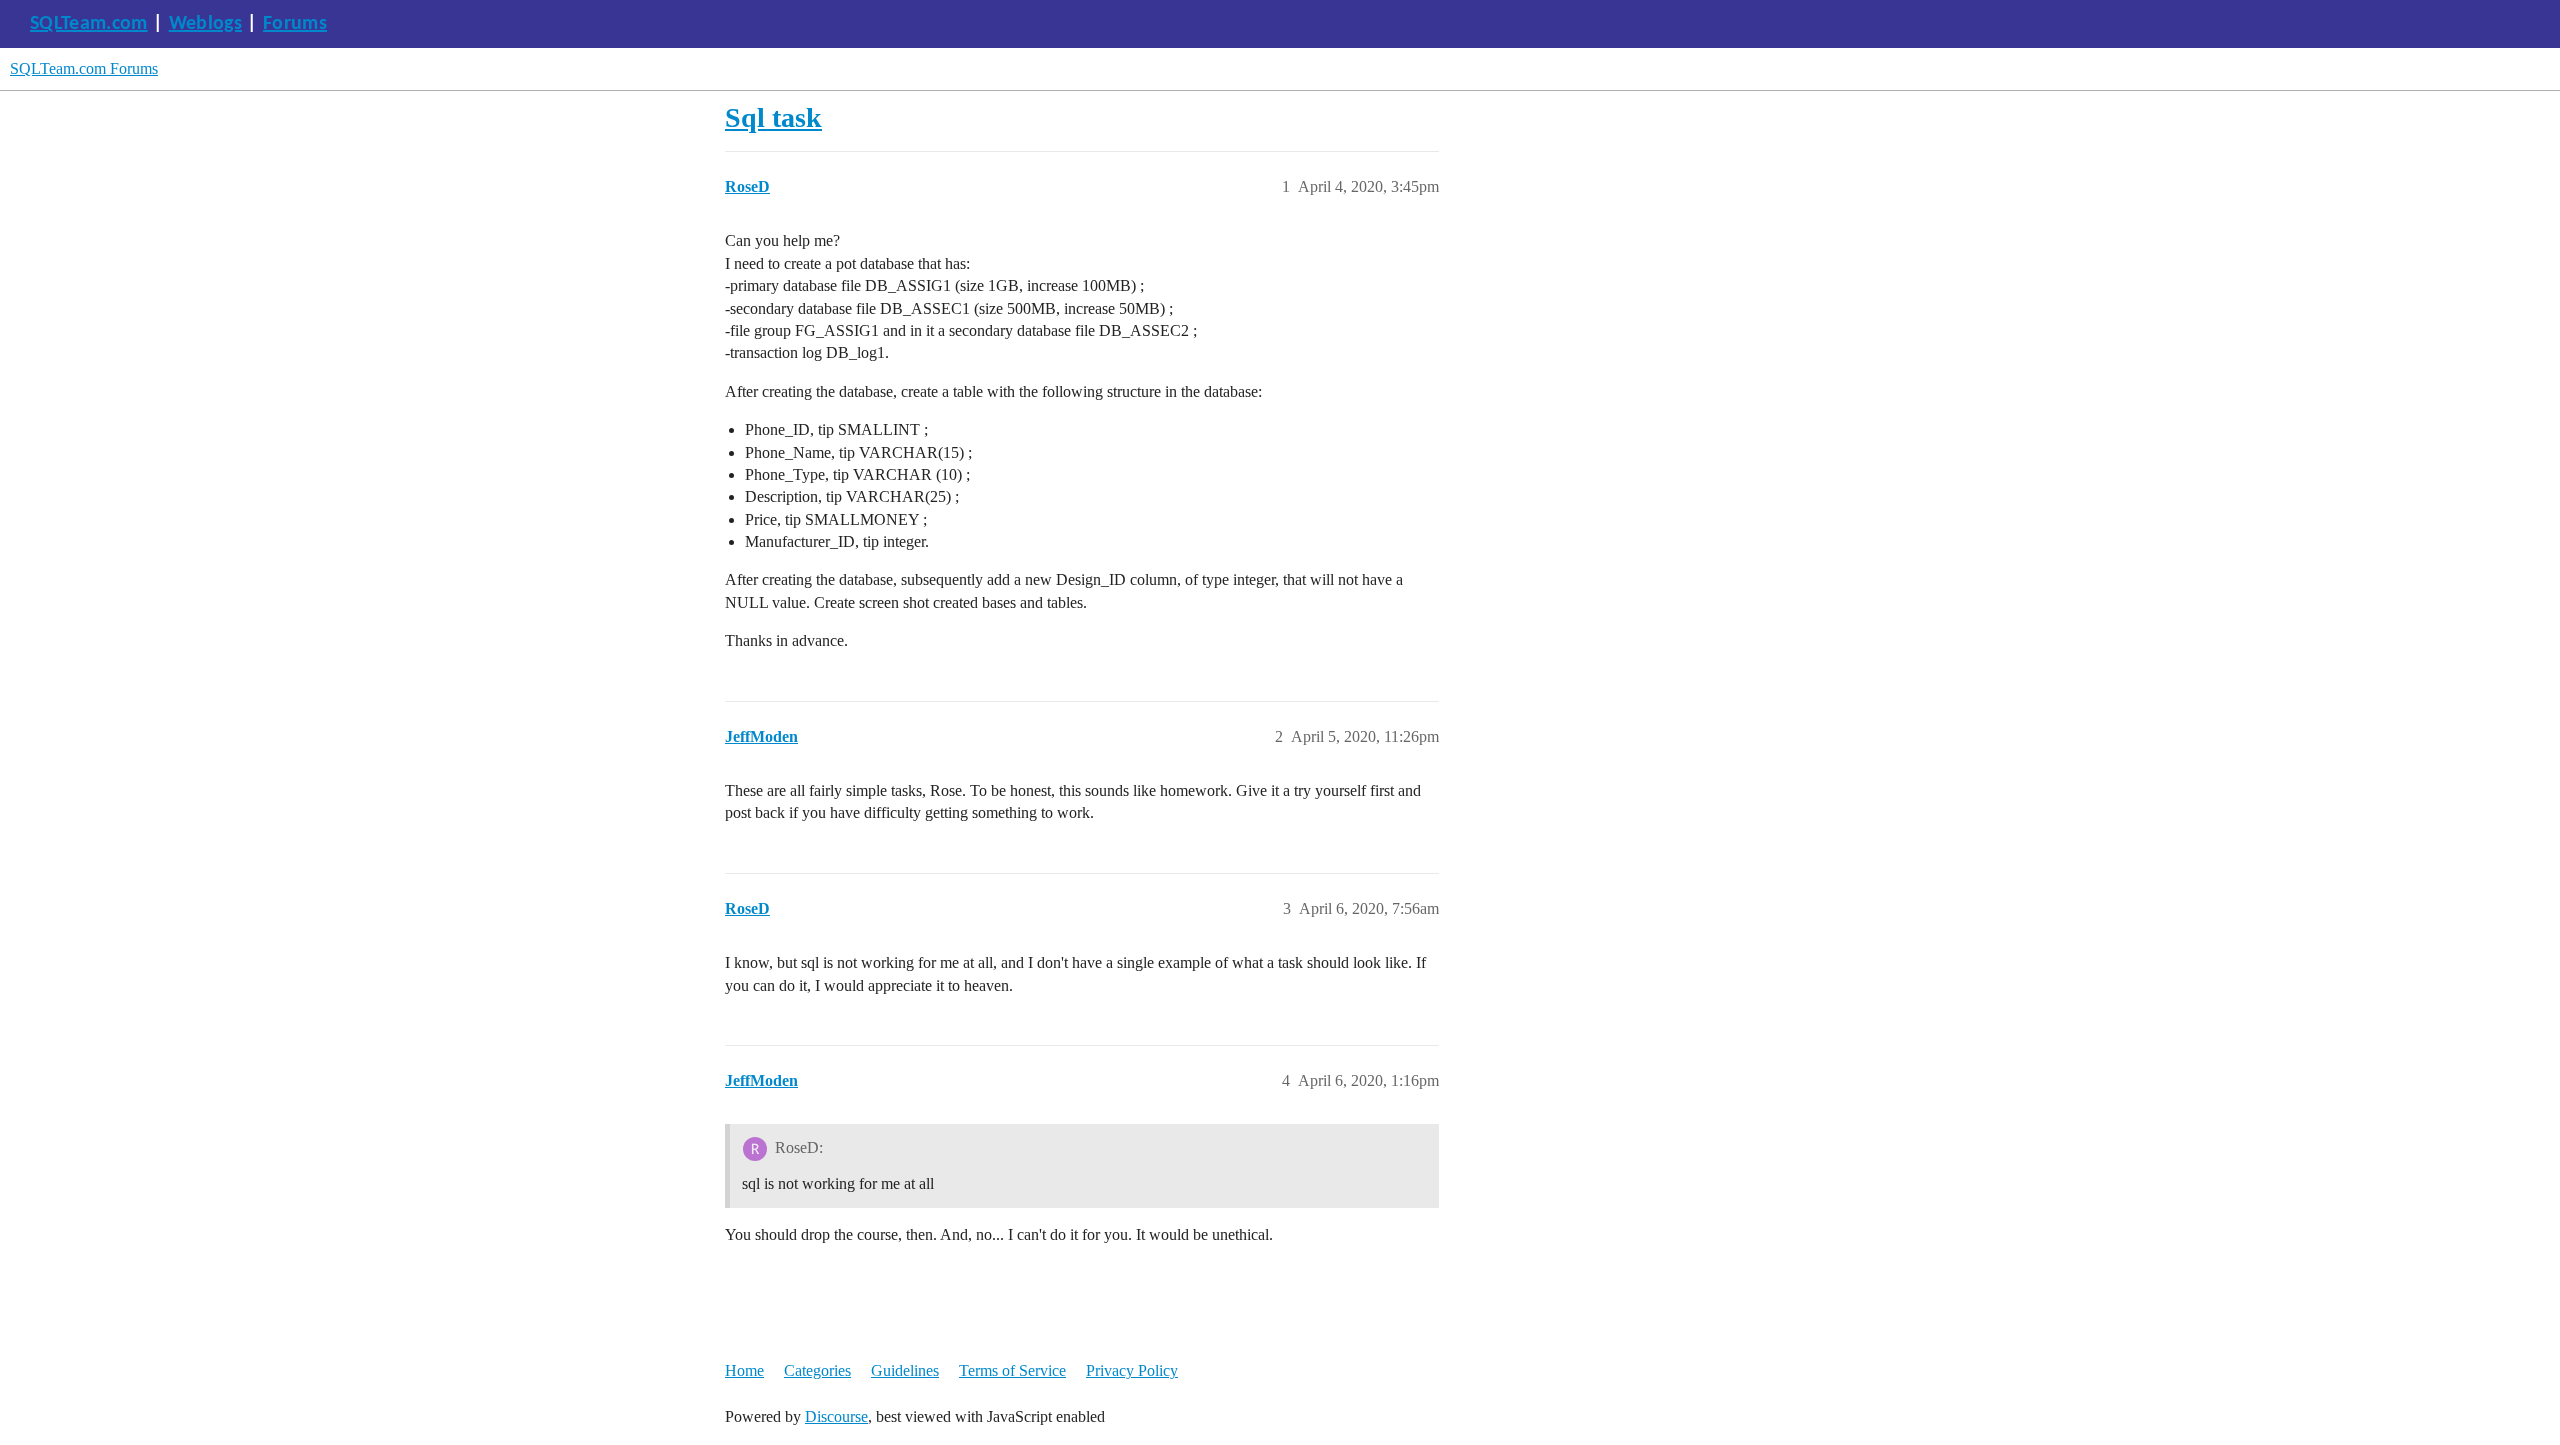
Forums (295, 24)
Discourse (836, 1416)
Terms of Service (1012, 1370)
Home (744, 1370)
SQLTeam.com (89, 24)
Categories (817, 1370)
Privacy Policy (1132, 1370)
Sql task (773, 117)
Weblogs (205, 24)
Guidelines (905, 1370)
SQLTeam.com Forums (84, 68)
